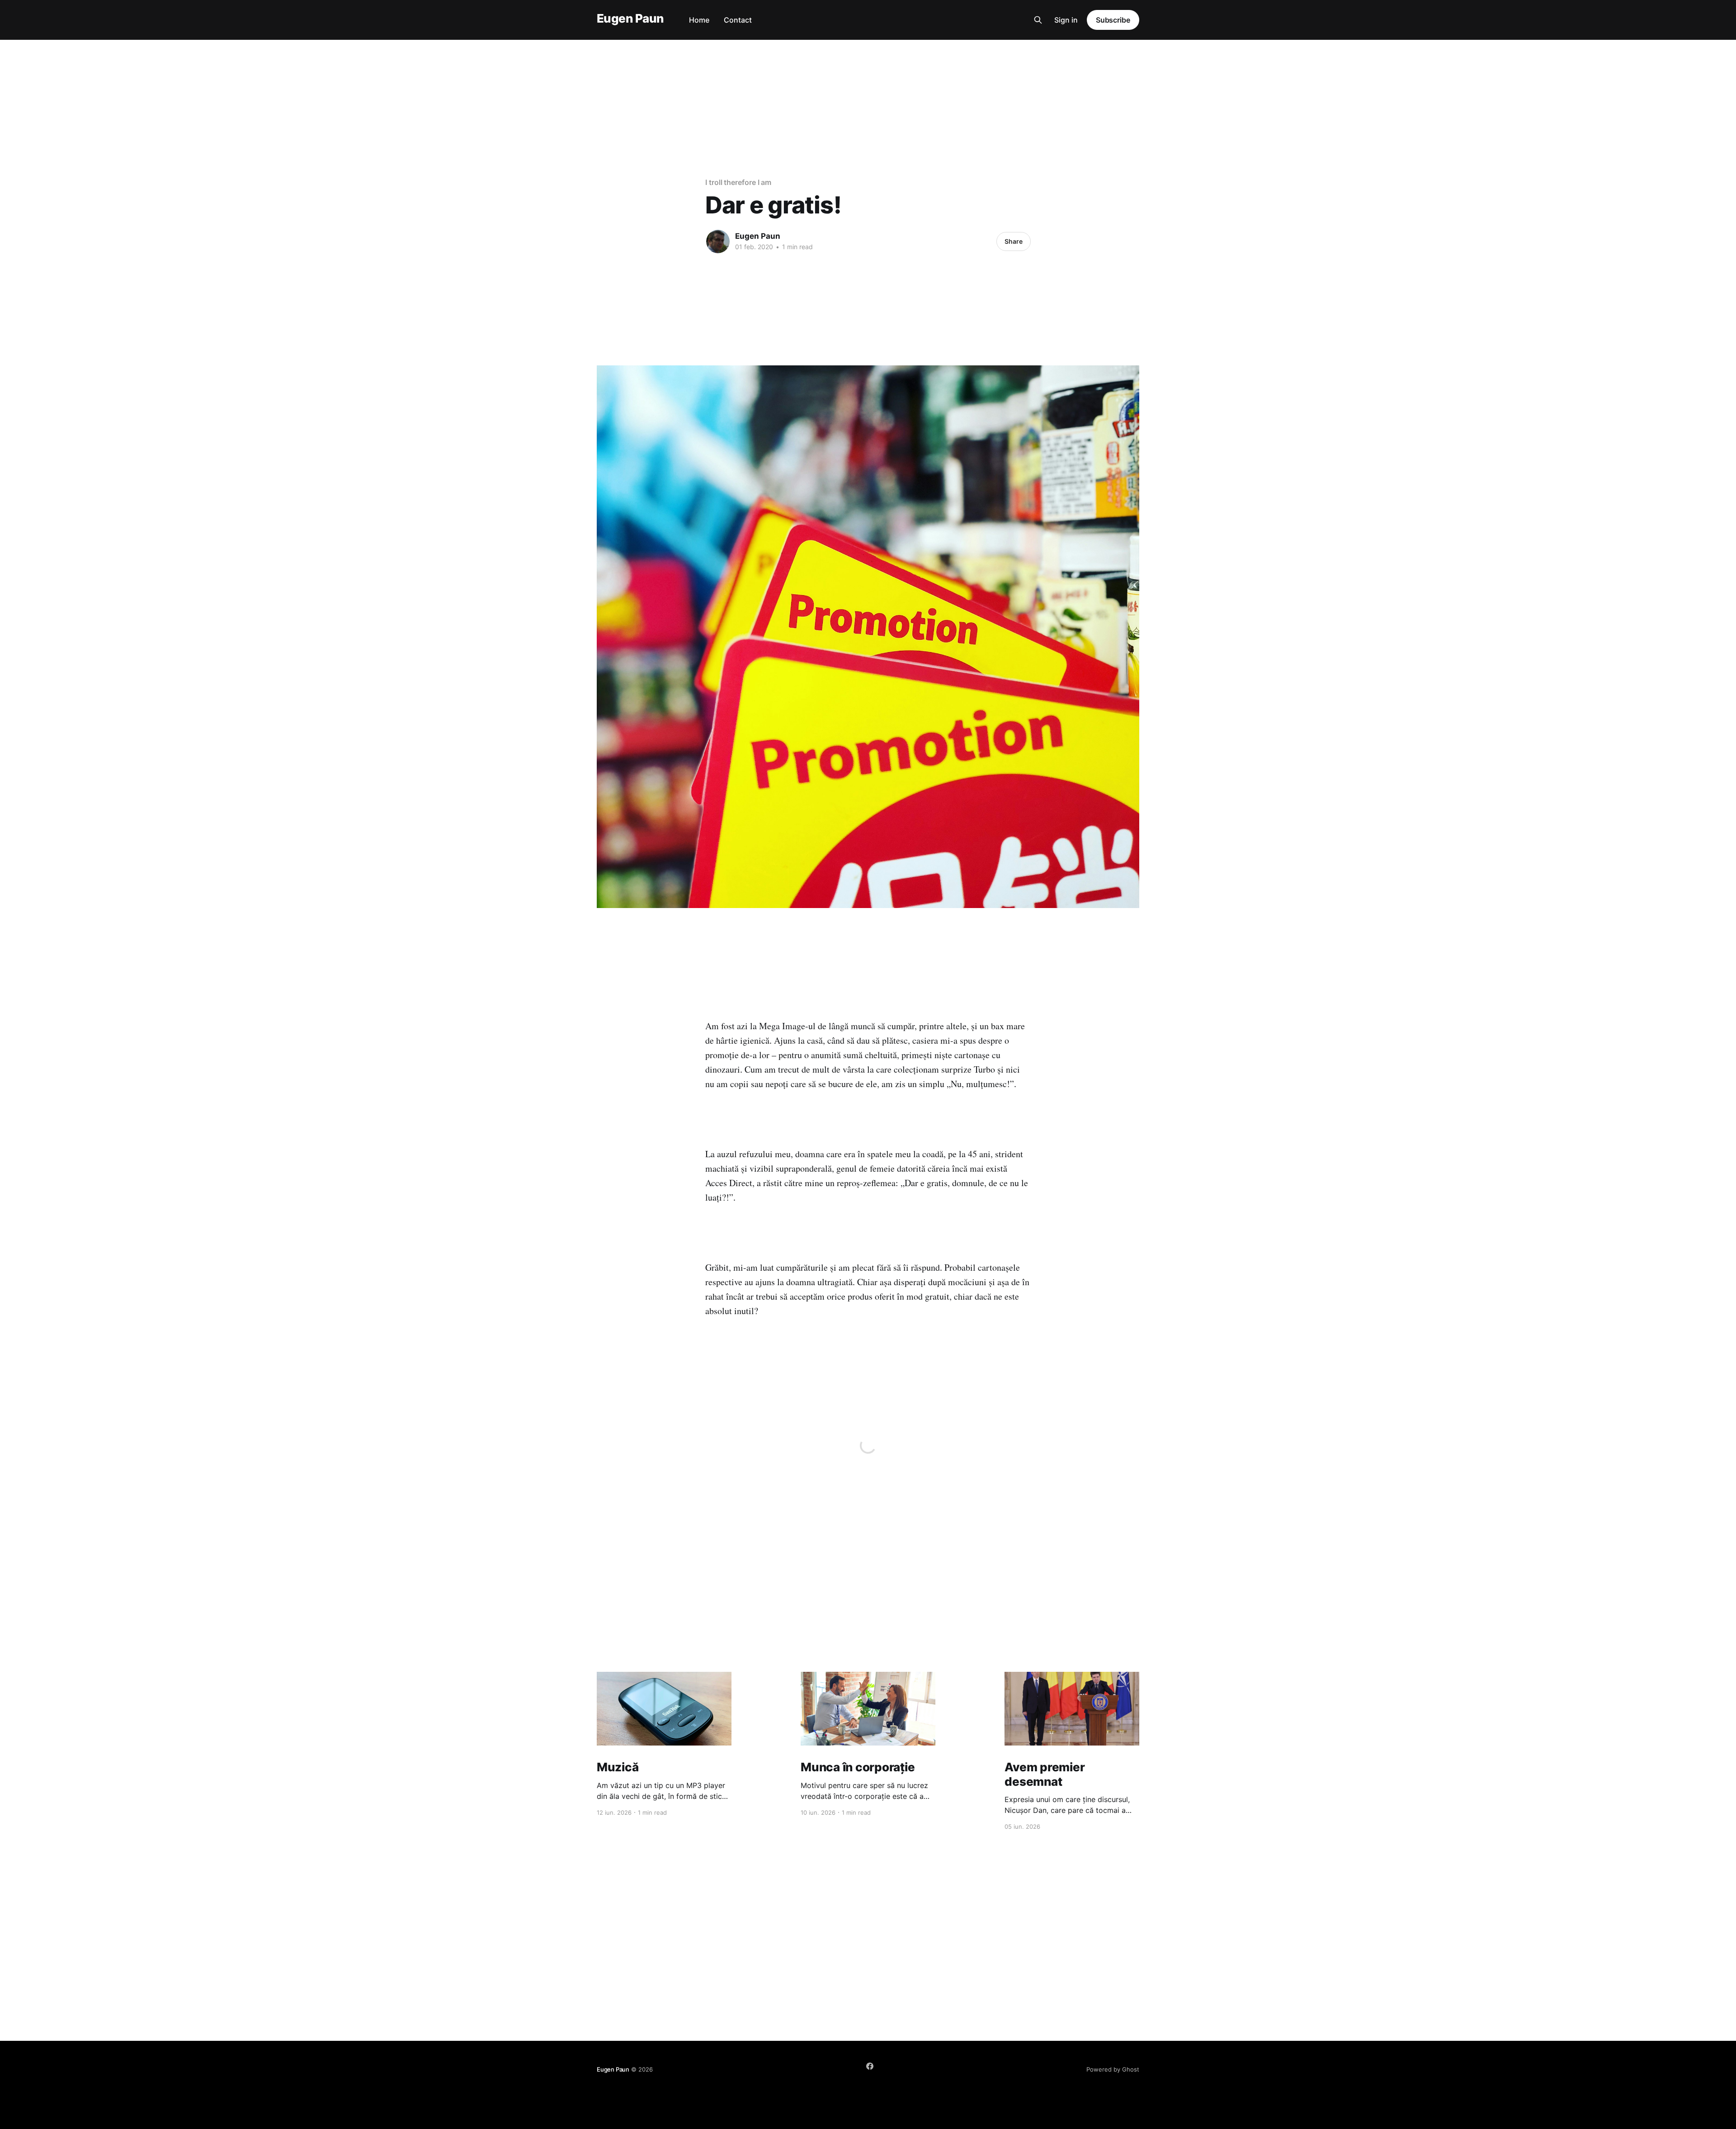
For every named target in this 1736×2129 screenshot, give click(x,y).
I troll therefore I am (738, 182)
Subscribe (1113, 20)
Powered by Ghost (1113, 2069)
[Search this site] (1038, 20)
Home (699, 20)
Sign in (1066, 20)
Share (1014, 241)
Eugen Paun (630, 19)
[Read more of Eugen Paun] (718, 241)
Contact (738, 20)
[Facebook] (870, 2066)
